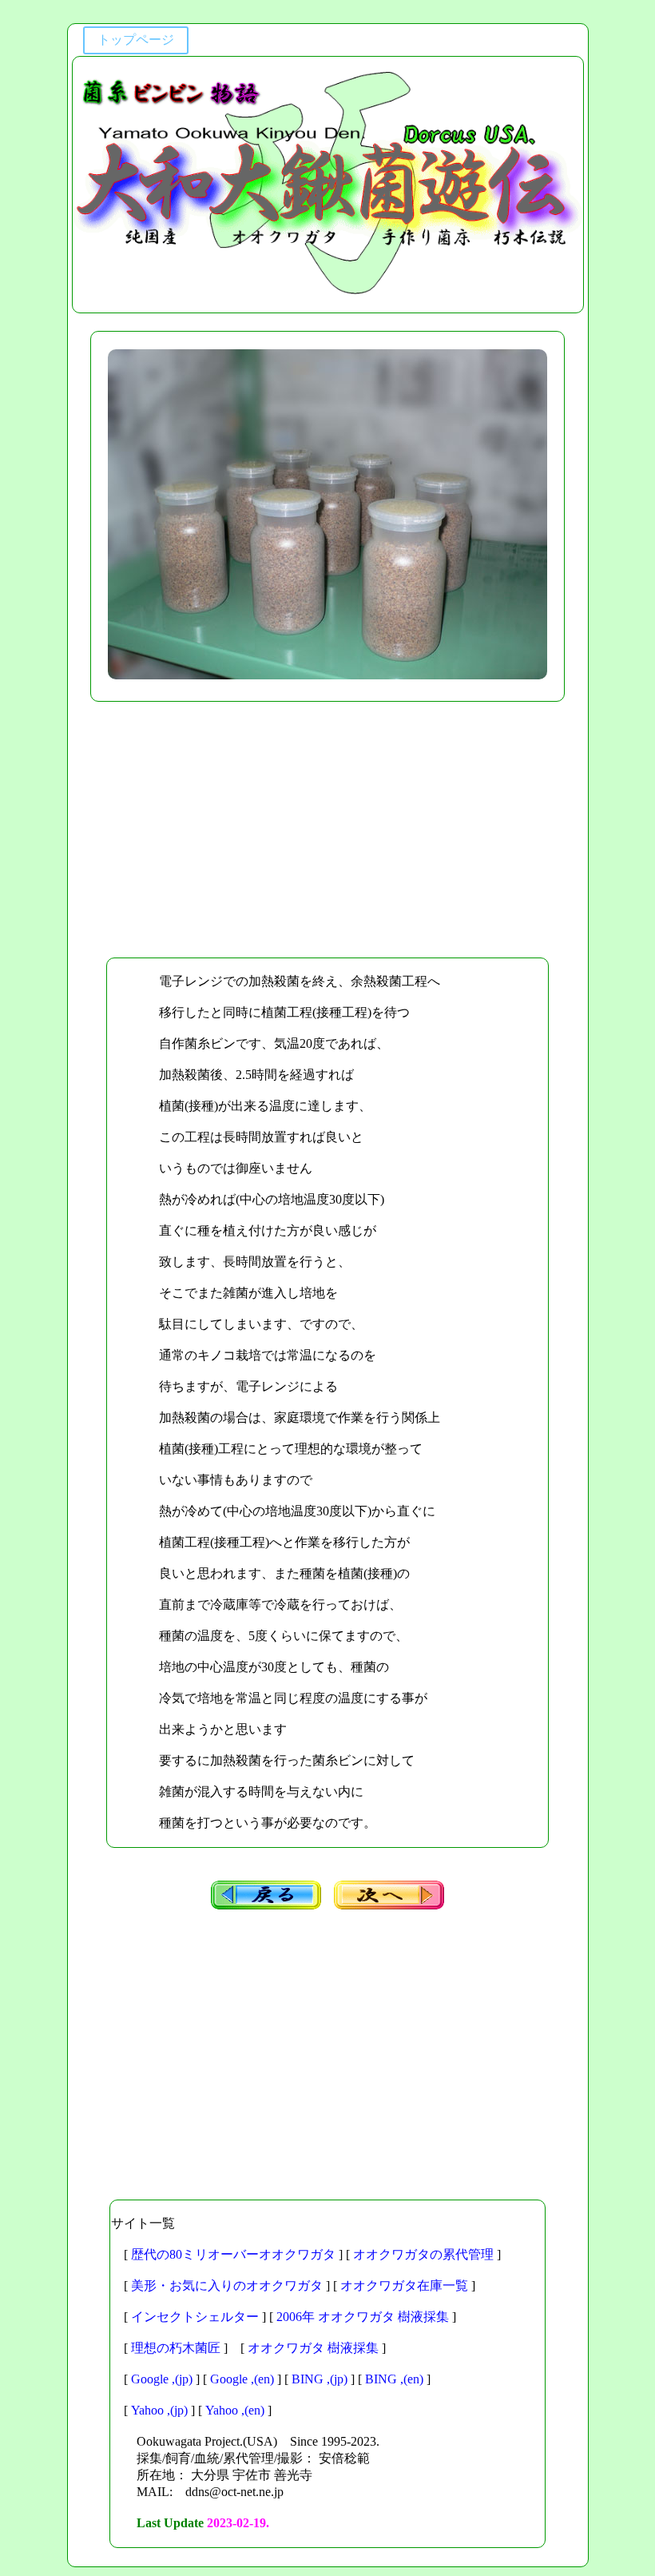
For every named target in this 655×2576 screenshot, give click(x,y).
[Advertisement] (328, 830)
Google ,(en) (242, 2379)
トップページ (136, 40)
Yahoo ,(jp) (159, 2410)
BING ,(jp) (320, 2379)
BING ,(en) (394, 2379)
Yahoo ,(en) (235, 2410)
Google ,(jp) (162, 2379)
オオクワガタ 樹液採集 (313, 2348)
